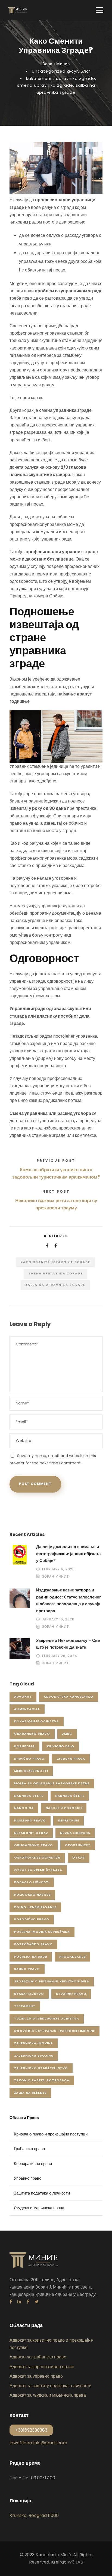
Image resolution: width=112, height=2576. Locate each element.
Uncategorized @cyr (55, 71)
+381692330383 (31, 2430)
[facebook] (11, 2302)
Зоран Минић (56, 64)
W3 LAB (75, 2562)
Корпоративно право (33, 2164)
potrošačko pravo (33, 1944)
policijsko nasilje (32, 1895)
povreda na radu (31, 1957)
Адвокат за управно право (36, 2376)
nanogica (24, 1808)
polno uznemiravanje (35, 1907)
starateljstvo (29, 1994)
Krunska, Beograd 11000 (34, 2515)
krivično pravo (29, 1759)
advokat (23, 1697)
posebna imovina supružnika (42, 1932)
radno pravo (27, 1969)
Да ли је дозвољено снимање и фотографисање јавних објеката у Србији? (68, 1554)
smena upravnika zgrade (45, 85)
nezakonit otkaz (31, 1833)
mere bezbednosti (31, 1771)
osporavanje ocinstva (37, 1857)
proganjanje (72, 1957)
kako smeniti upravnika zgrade (61, 78)
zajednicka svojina (34, 2056)
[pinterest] (28, 2302)
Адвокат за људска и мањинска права (48, 2395)
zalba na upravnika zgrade (55, 1285)
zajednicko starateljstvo (41, 2068)
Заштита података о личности (42, 2193)
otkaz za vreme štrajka (38, 1870)
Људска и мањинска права (39, 2208)
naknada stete (29, 1796)
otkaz (79, 1857)
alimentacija (27, 1709)
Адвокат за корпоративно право (42, 2367)
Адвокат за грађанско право (38, 2357)
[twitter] (37, 2302)
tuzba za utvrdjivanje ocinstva (47, 2018)
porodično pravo (32, 1919)
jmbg (67, 1734)
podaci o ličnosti (32, 1882)
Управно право (28, 2178)
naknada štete (70, 1796)
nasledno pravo (30, 1820)
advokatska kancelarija (69, 1697)
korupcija (24, 1746)
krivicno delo (60, 1746)
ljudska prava (71, 1759)
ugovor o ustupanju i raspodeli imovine (55, 2031)
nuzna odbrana (75, 1833)
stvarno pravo (71, 1994)
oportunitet (78, 1845)
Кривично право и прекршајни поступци (51, 2134)
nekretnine (69, 1820)
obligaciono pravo (34, 1845)
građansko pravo (32, 1734)
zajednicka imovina (34, 2043)
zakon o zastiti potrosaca (42, 2080)
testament (25, 2006)
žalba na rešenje (30, 2093)
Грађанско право (29, 2149)
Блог (85, 71)
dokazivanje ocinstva (37, 1721)
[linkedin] (19, 2302)
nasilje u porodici (64, 1808)
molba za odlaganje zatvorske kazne (52, 1783)
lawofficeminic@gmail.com (38, 2443)
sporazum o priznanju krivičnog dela (52, 1981)
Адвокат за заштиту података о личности (51, 2386)
